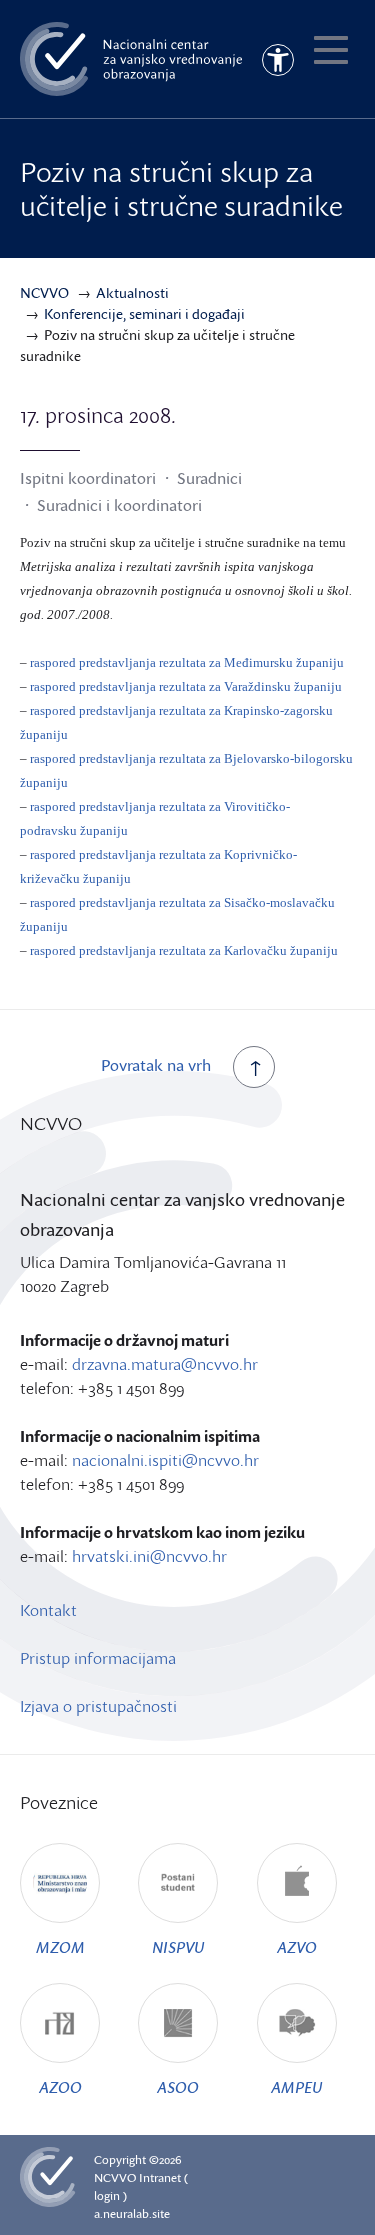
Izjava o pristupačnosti (98, 1706)
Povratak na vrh (156, 1065)
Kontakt (48, 1610)
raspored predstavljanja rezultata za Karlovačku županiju (184, 950)
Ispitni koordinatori (88, 478)
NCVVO (115, 2177)
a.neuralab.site (132, 2213)
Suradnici (209, 478)
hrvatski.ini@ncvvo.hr (149, 1556)
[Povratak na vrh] (254, 1067)
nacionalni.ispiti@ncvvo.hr (165, 1460)
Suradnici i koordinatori (119, 505)
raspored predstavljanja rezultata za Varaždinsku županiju (186, 686)
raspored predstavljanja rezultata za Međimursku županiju (187, 662)
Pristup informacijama (98, 1658)
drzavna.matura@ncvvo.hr (165, 1364)
